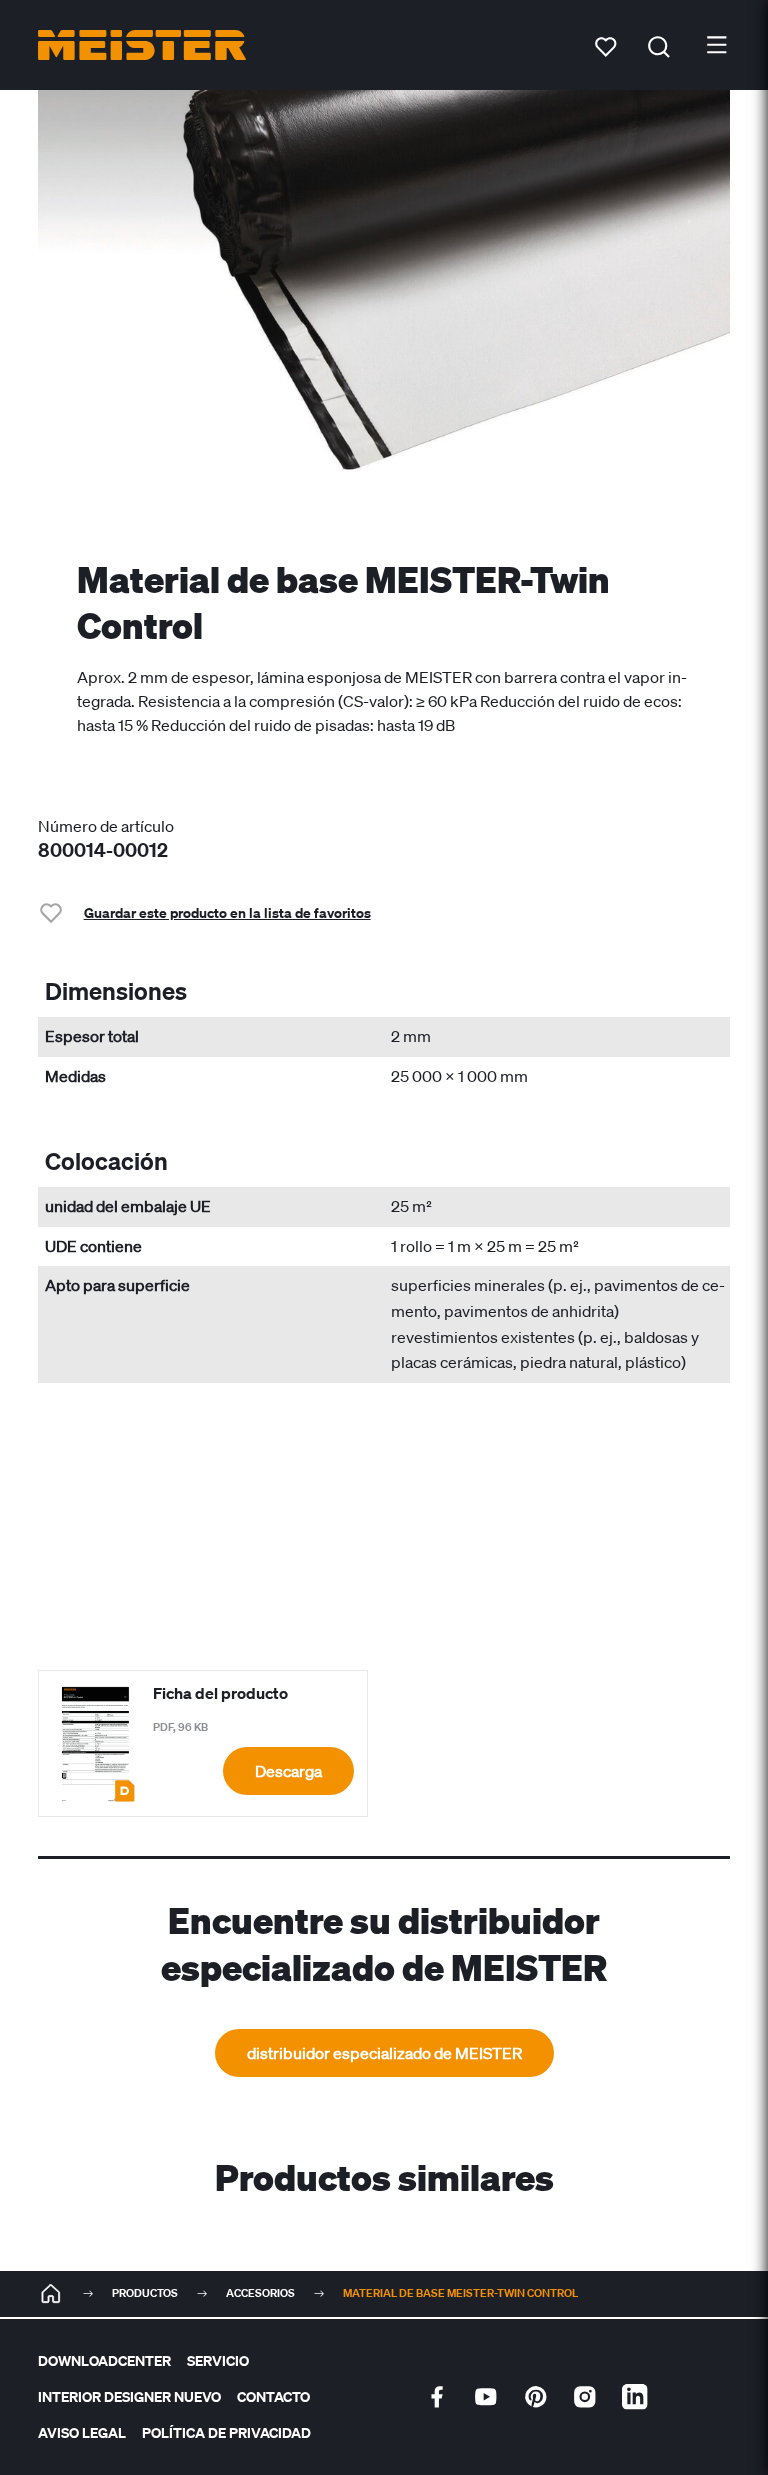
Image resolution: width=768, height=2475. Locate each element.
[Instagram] (585, 2397)
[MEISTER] (51, 2294)
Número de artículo (106, 826)
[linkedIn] (635, 2397)
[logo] (142, 45)
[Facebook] (437, 2397)
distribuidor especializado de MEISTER (384, 2053)
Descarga (288, 1771)
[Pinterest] (536, 2397)
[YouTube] (486, 2397)
